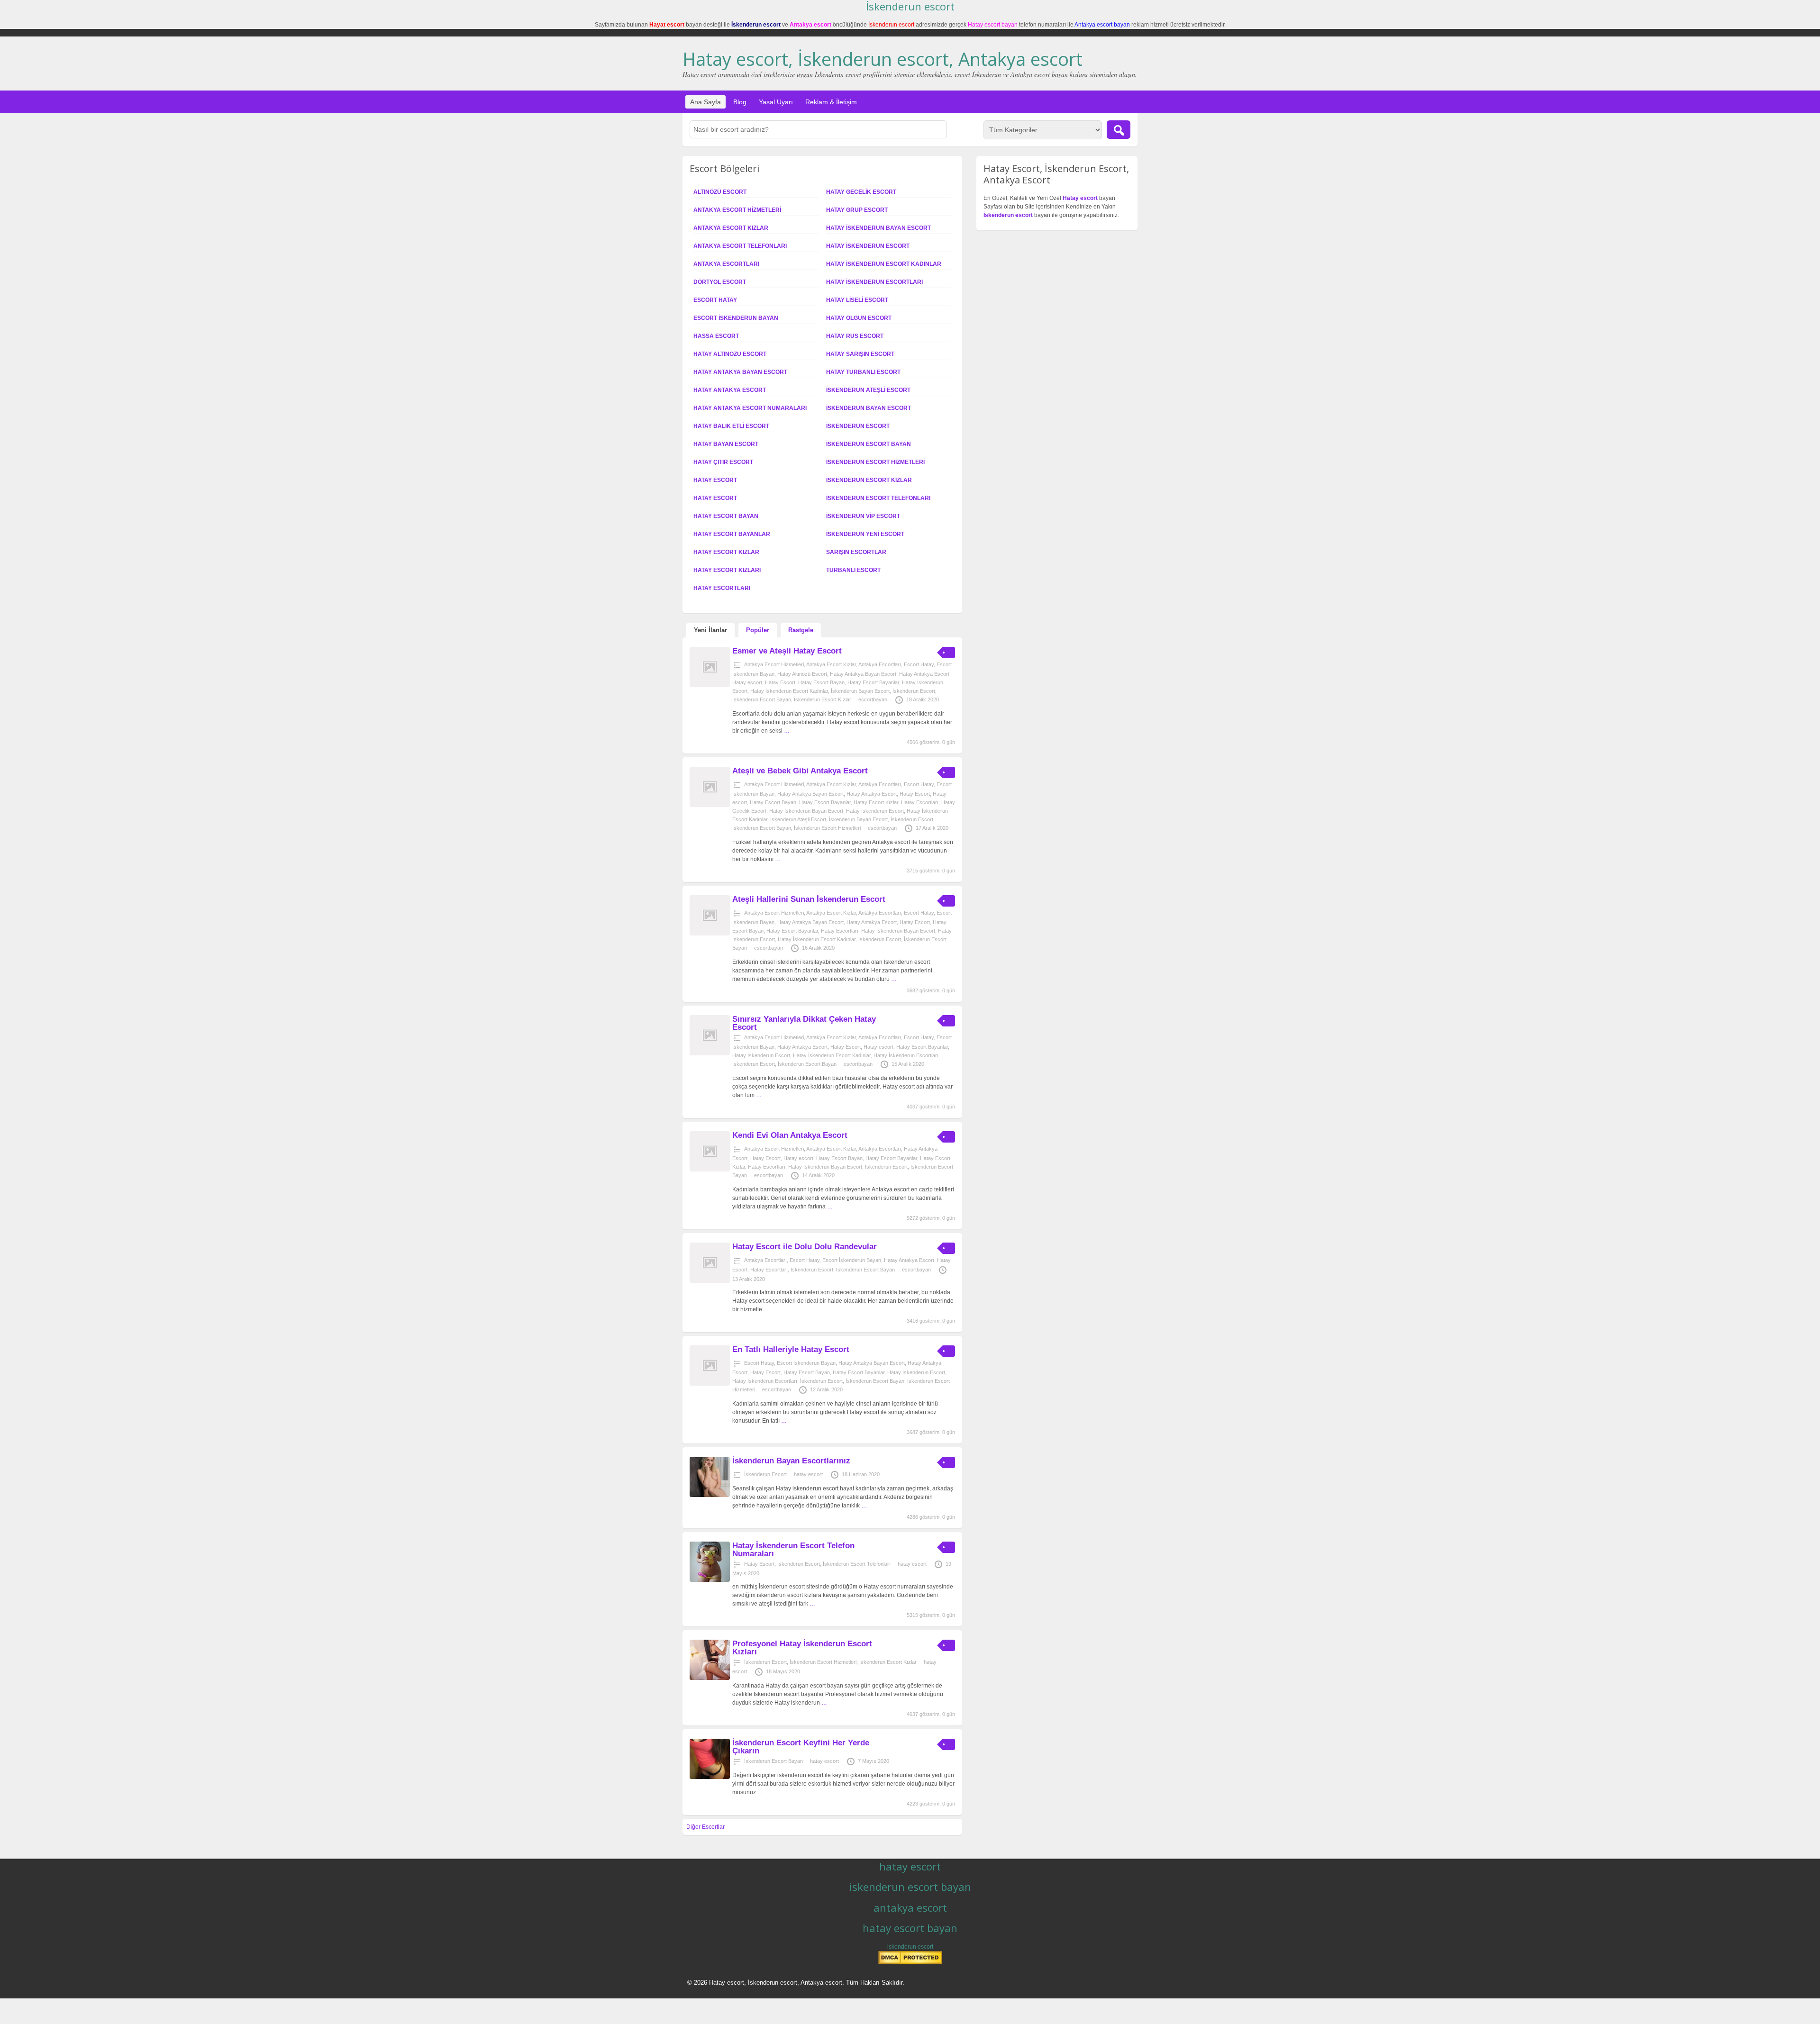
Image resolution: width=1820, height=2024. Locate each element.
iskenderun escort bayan (910, 1887)
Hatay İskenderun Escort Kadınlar (884, 264)
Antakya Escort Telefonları (740, 246)
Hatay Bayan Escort (726, 444)
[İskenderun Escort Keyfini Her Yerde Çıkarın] (710, 1777)
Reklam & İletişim (831, 102)
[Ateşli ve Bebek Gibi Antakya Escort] (710, 805)
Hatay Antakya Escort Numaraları (750, 408)
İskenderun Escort (858, 426)
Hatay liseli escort (857, 300)
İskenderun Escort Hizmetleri (875, 462)
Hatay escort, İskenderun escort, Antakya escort (883, 59)
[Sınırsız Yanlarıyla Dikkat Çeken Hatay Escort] (710, 1053)
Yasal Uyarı (776, 102)
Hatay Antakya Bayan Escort (740, 372)
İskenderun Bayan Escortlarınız (791, 1461)
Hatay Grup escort (857, 210)
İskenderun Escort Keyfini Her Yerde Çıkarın (801, 1747)
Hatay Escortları (722, 588)
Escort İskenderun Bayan (736, 318)
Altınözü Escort (720, 192)
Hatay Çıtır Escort (723, 462)
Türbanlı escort (853, 570)
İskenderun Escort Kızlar (869, 480)
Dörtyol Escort (720, 282)
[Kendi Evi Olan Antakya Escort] (710, 1170)
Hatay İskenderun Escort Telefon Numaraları (793, 1550)
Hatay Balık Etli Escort (731, 426)
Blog (740, 102)
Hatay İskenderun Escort (868, 246)
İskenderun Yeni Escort (865, 534)
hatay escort (808, 1474)
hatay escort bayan (910, 1928)
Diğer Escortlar (705, 1827)
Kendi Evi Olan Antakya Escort (790, 1135)
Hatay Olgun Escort (859, 318)
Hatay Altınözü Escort (730, 354)
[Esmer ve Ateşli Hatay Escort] (710, 685)
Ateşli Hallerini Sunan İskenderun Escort (809, 899)
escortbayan (873, 699)
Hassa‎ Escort (716, 336)
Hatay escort (715, 498)
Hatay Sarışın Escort (860, 354)
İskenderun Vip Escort (863, 516)
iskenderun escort (910, 1947)
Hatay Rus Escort (855, 336)
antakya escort (910, 1907)
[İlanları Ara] (1119, 130)
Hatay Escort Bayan (726, 516)
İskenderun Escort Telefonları (878, 498)
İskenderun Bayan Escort (869, 408)
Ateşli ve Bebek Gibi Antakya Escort (800, 771)
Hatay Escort (715, 480)
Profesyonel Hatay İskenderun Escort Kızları (802, 1648)
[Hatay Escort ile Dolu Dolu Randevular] (710, 1281)
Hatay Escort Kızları (727, 570)
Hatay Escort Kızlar (726, 552)
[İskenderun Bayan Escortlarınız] (710, 1495)
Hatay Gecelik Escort (861, 192)
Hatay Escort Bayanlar (732, 534)
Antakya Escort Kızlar (731, 228)
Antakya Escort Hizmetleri (737, 210)
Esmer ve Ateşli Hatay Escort (787, 651)
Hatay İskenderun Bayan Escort (878, 228)
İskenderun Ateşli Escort (868, 390)
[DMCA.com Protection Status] (910, 1962)
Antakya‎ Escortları (726, 264)
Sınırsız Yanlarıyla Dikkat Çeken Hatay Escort (804, 1023)
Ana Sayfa (705, 102)
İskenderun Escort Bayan (869, 444)
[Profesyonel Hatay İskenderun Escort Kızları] (710, 1678)
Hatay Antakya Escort (730, 390)
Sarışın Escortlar (856, 552)
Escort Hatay (715, 300)
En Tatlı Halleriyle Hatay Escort (791, 1349)
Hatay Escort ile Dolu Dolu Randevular (805, 1247)
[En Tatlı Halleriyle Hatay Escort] (710, 1384)
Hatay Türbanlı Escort (863, 372)
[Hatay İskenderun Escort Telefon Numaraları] (710, 1580)
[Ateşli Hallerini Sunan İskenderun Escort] (710, 934)
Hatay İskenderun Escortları (874, 282)
